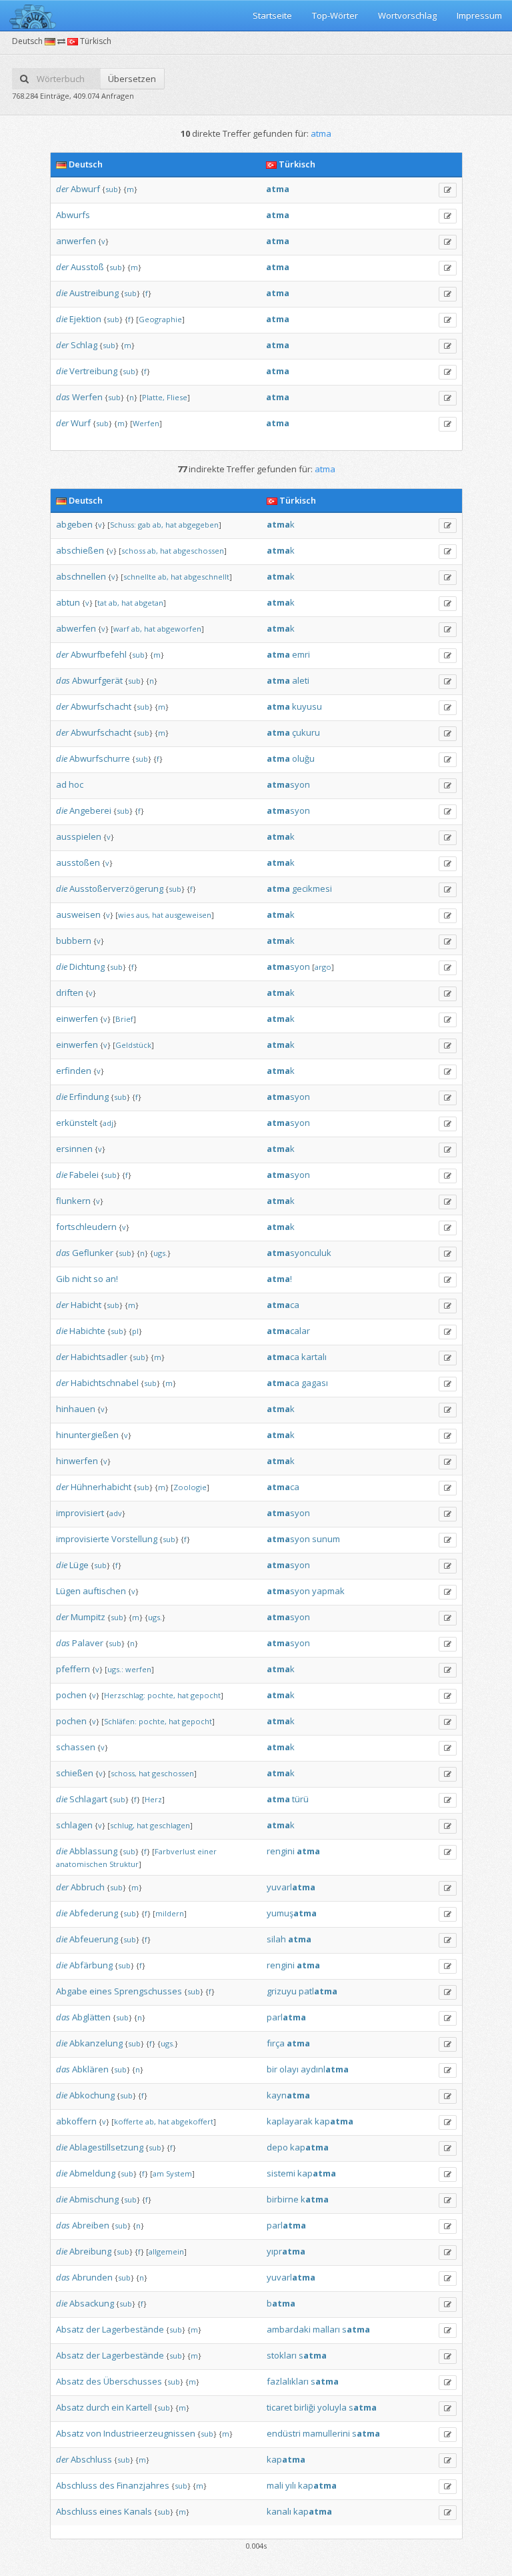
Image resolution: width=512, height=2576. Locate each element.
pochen (71, 1695)
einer (207, 1851)
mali (275, 2485)
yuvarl (291, 1887)
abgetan (149, 603)
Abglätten (91, 2017)
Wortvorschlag (407, 15)
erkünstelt (77, 1123)
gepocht (206, 1695)
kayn (288, 2095)
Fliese (177, 397)
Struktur (124, 1864)
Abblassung (93, 1851)
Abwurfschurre (100, 758)
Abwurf (85, 189)
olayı (289, 2069)
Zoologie (190, 1487)
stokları (282, 2355)
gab (144, 525)
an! (112, 1279)
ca (283, 1305)
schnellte (140, 577)
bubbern (74, 940)
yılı (291, 2485)
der (62, 189)
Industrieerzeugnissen (149, 2433)
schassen (76, 1747)
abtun (68, 602)
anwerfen (76, 241)
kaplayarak (290, 2121)
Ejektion (85, 319)
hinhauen (76, 1409)
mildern (170, 1913)
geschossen (173, 1773)
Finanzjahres (143, 2485)
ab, (158, 525)
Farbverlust (175, 1851)
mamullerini (326, 2433)
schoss (133, 551)
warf (121, 629)
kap (334, 2121)
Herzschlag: (125, 1695)
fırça (276, 2043)
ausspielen (79, 836)
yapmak (328, 1591)
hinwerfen (77, 1461)
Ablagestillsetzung (106, 2147)
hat (171, 525)
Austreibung (94, 293)
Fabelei (84, 1175)
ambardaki (289, 2329)
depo (277, 2147)
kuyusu (307, 706)
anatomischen (82, 1864)
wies (126, 915)
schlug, (122, 1825)
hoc (76, 784)
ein (118, 2407)
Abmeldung (92, 2173)
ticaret (279, 2407)
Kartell (139, 2407)
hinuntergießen (87, 1435)
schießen (75, 1773)
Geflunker (93, 1253)
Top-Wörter (335, 15)
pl (135, 1331)
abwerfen (76, 628)
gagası (315, 1383)
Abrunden (92, 2277)
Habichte (87, 1331)
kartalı (314, 1357)
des (94, 2381)
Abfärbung (91, 1965)
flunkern (73, 1201)
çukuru (306, 732)
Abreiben (91, 2225)
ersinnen (74, 1149)
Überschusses (133, 2381)
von (94, 2433)
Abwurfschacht (101, 706)
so (98, 1279)
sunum (326, 1539)
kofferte (129, 2121)
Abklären (90, 2069)
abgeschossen (199, 551)
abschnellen (81, 576)
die (62, 293)
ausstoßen (78, 862)
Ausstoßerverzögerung (116, 888)
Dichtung (87, 967)
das (63, 397)
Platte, (153, 397)
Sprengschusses (148, 1991)
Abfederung (94, 1913)
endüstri (284, 2433)
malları (326, 2329)
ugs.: (115, 1669)
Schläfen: (120, 1721)
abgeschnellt (207, 577)
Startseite (272, 15)
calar (288, 1331)
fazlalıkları (288, 2381)
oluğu (303, 758)
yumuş (292, 1913)
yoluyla (332, 2407)
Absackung (92, 2303)
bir (272, 2069)
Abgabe (72, 1991)
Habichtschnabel (105, 1383)
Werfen (87, 397)
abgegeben (199, 525)
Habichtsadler (99, 1357)
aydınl (325, 2069)
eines (101, 1991)
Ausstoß (87, 267)
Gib (63, 1279)
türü (300, 1799)
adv (116, 1513)
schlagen (74, 1825)
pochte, (161, 1695)
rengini (281, 1851)
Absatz (70, 2329)
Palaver (88, 1643)
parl (286, 2017)
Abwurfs (73, 215)
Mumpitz (88, 1617)
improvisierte (83, 1539)
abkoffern (76, 2121)
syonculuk (299, 1253)
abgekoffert (192, 2121)
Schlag (84, 345)
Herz (153, 1799)
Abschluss (91, 2459)
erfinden (74, 1071)
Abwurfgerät (97, 680)
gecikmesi (312, 888)
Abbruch (88, 1887)
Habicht (86, 1305)
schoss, (124, 1773)
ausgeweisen (188, 915)
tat (102, 603)
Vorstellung (134, 1539)
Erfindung (89, 1097)
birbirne (283, 2199)
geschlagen (170, 1825)
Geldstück (133, 1045)
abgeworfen (179, 629)
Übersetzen (132, 79)
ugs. (160, 1253)
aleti (301, 680)
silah (276, 1939)
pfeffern (73, 1669)
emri (301, 654)
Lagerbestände (133, 2329)
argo (323, 967)
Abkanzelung (96, 2043)
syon (288, 784)
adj (108, 1123)
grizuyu (282, 1991)
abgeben (74, 524)
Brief (124, 1019)
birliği (305, 2407)
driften (70, 993)
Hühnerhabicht (101, 1487)
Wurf (81, 423)
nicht (82, 1279)
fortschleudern (86, 1227)
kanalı (279, 2511)
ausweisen (78, 914)
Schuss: (123, 525)
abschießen (80, 550)
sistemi (281, 2173)
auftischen (104, 1591)
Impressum (479, 15)
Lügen (68, 1591)
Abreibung (90, 2251)
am (158, 2173)
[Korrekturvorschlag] (448, 190)
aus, (143, 915)
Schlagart (88, 1799)
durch (98, 2407)
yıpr (286, 2251)
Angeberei (90, 810)
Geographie (160, 319)
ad (61, 784)
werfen (138, 1669)
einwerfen (77, 1019)
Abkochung (92, 2095)
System (179, 2173)
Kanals (138, 2511)
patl (318, 1991)
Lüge (79, 1565)
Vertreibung (93, 371)
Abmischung (94, 2199)
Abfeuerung (94, 1939)
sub (112, 189)
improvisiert (80, 1513)
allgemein (166, 2251)
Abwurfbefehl (99, 654)
